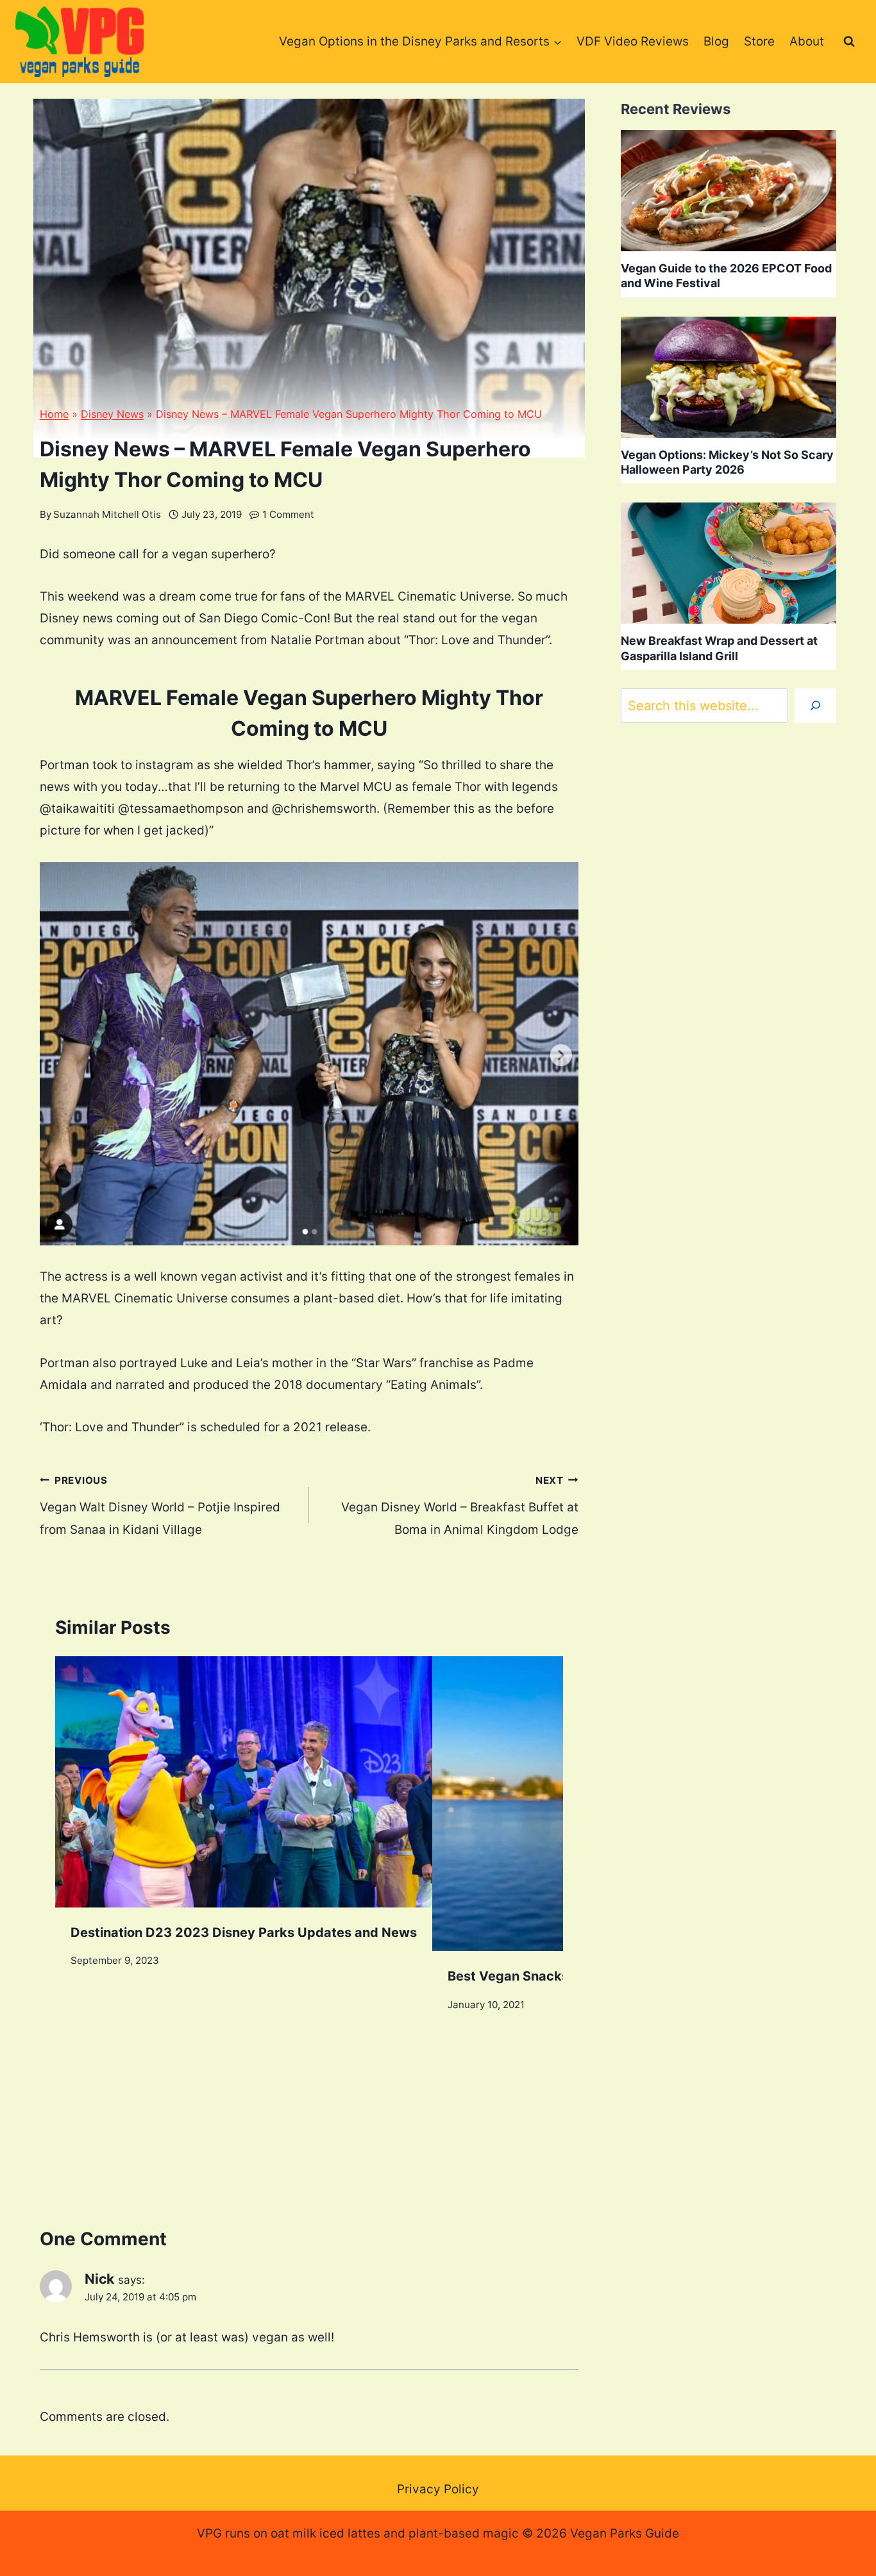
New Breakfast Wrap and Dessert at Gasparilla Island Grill (719, 648)
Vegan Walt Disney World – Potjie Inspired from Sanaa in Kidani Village (160, 1506)
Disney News (112, 414)
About (807, 41)
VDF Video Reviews (633, 41)
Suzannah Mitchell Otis (107, 514)
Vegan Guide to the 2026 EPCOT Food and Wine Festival (726, 276)
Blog (716, 41)
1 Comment (288, 514)
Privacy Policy (438, 2489)
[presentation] (244, 1782)
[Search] (815, 706)
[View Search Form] (849, 42)
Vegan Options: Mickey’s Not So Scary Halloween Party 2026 (727, 462)
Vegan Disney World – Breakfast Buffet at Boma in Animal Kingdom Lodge (460, 1506)
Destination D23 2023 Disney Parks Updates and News (244, 1932)
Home (54, 414)
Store (759, 41)
